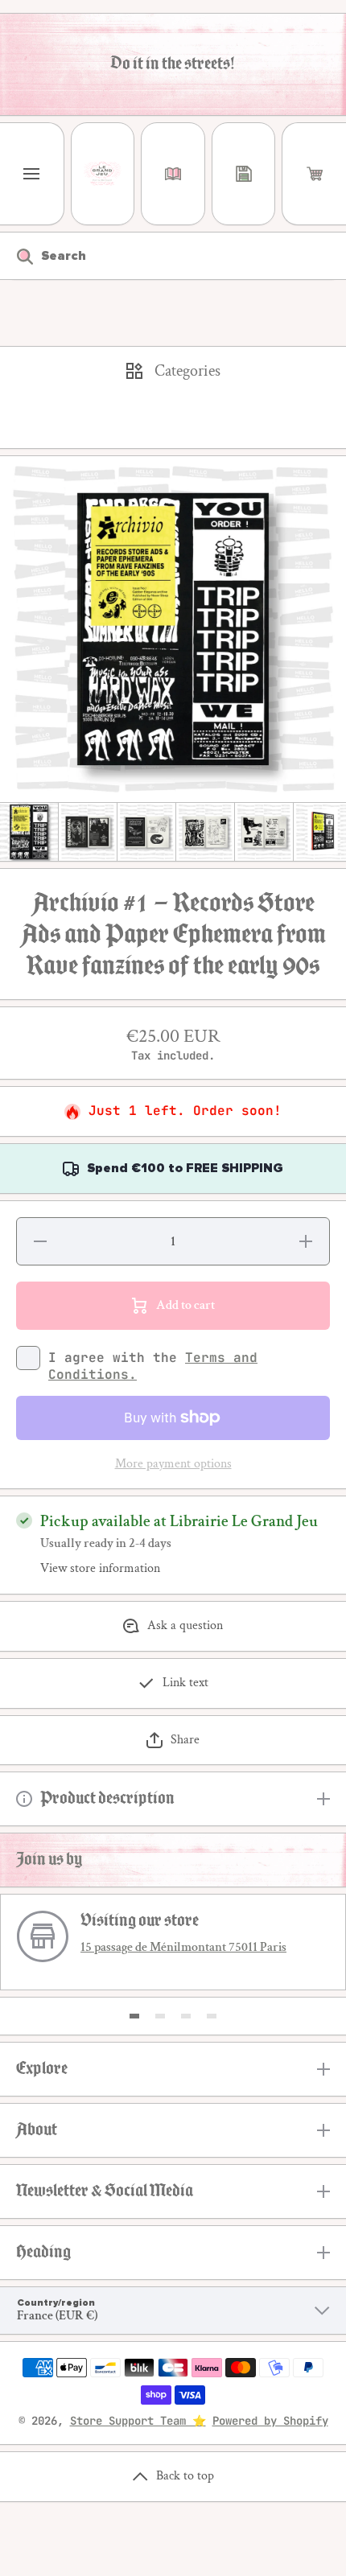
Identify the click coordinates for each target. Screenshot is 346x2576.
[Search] (16, 256)
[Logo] (103, 174)
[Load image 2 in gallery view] (88, 832)
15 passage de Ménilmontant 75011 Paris (183, 1947)
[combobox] (173, 256)
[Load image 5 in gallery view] (264, 832)
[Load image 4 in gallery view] (205, 832)
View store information (100, 1569)
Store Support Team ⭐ (138, 2421)
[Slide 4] (212, 2016)
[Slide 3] (186, 2016)
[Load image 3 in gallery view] (146, 832)
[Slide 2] (160, 2016)
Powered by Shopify (270, 2421)
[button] (314, 174)
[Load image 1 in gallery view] (29, 832)
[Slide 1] (134, 2016)
